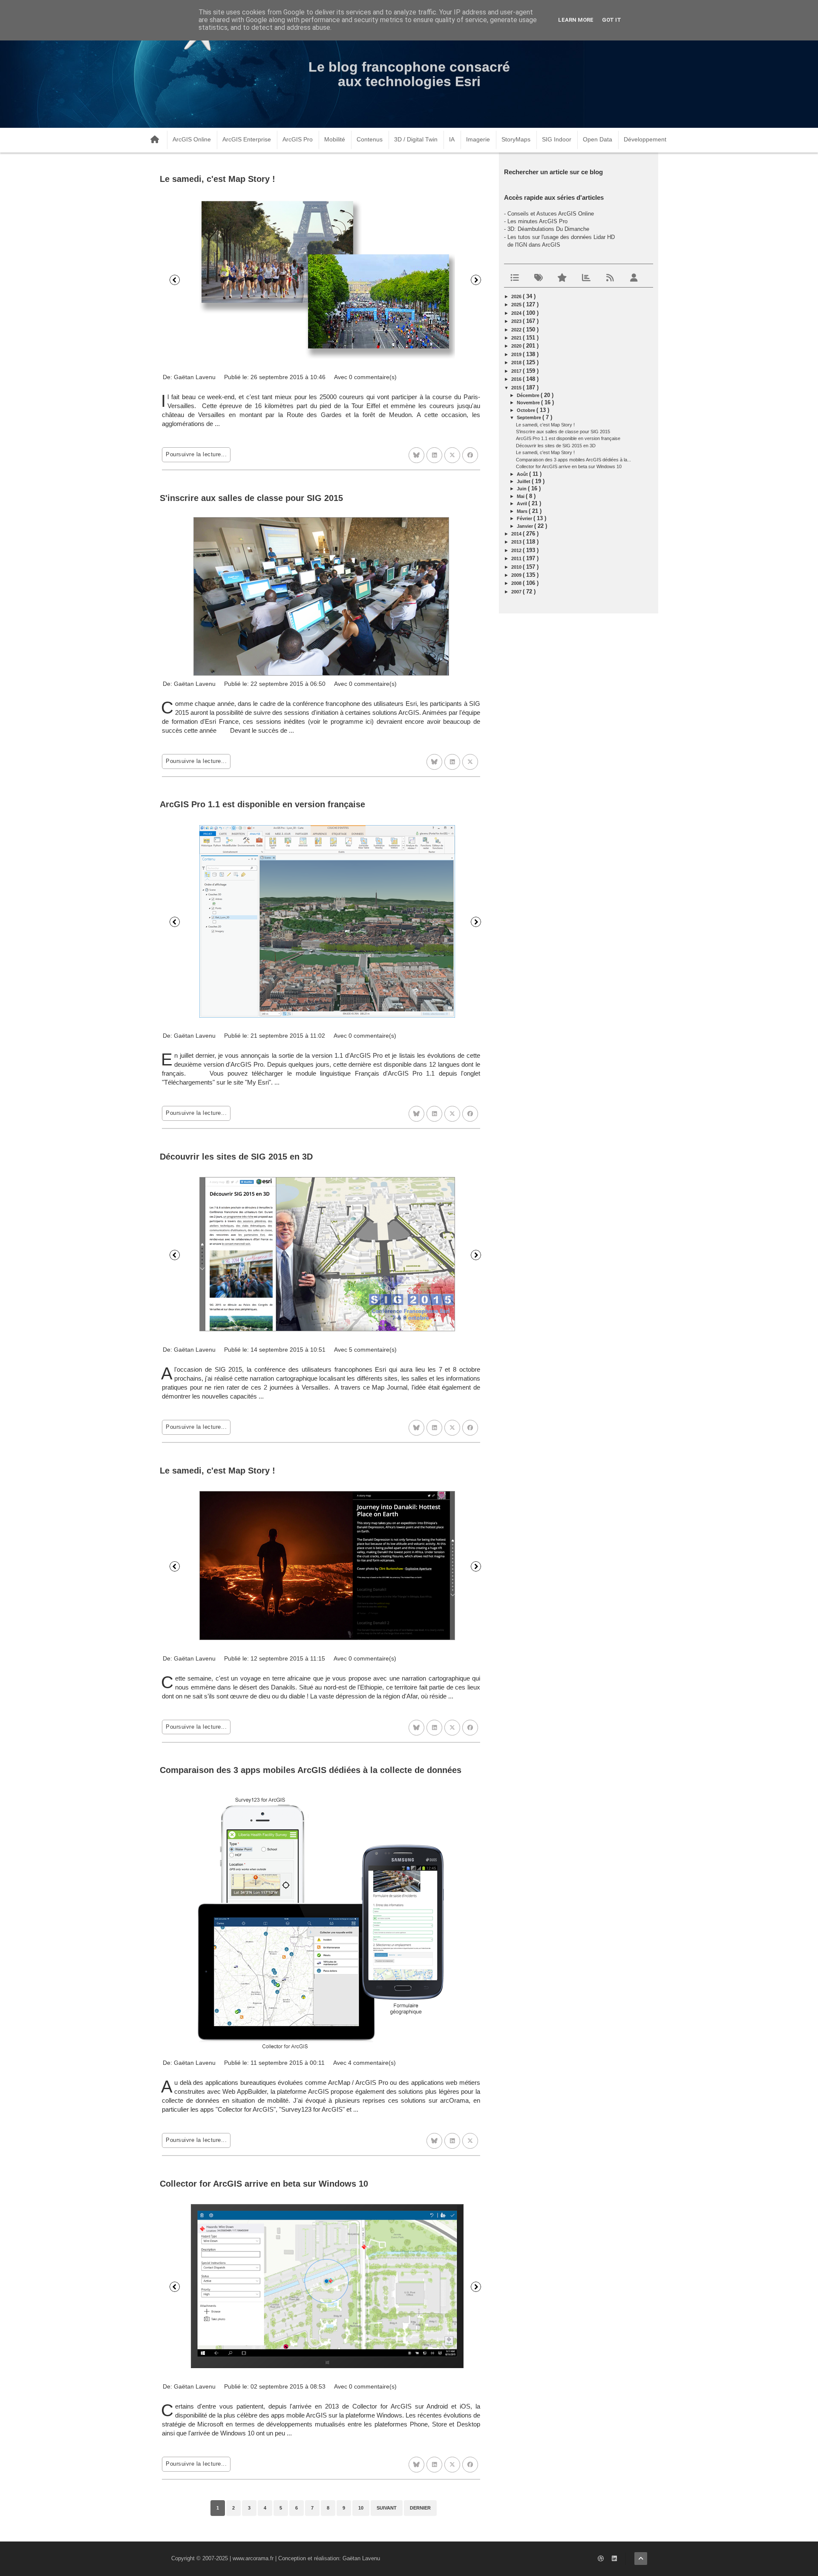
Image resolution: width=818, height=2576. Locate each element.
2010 (517, 567)
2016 (517, 379)
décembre (529, 395)
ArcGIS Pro (298, 139)
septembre (530, 417)
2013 (517, 542)
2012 (517, 550)
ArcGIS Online (192, 139)
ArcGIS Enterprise (247, 139)
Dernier (420, 2508)
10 (361, 2508)
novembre (529, 403)
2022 (517, 330)
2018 (517, 363)
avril (523, 504)
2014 (517, 534)
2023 (517, 321)
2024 (517, 313)
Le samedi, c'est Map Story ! (217, 179)
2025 (517, 305)
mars (523, 511)
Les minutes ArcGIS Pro (537, 221)
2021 (517, 338)
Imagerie (478, 139)
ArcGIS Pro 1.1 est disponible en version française (262, 804)
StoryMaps (516, 139)
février (525, 518)
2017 (517, 371)
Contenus (370, 139)
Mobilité (335, 139)
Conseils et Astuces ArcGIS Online (551, 214)
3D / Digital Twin (416, 139)
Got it (612, 20)
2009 (517, 575)
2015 (517, 388)
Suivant (476, 280)
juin (522, 489)
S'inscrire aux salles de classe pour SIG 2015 (251, 498)
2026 (517, 296)
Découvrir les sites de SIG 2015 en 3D (236, 1157)
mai (521, 496)
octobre (527, 410)
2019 (517, 354)
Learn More (576, 20)
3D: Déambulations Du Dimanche (548, 229)
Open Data (598, 139)
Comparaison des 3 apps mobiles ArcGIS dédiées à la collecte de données (311, 1770)
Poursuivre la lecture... (196, 454)
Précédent (175, 280)
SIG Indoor (557, 139)
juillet (524, 481)
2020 (517, 346)
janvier (526, 526)
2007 (517, 592)
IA (452, 139)
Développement (645, 139)
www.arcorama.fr (253, 2558)
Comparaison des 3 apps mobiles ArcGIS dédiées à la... (573, 460)
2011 (517, 558)
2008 (517, 583)
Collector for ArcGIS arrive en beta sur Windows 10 (264, 2184)
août (523, 474)
